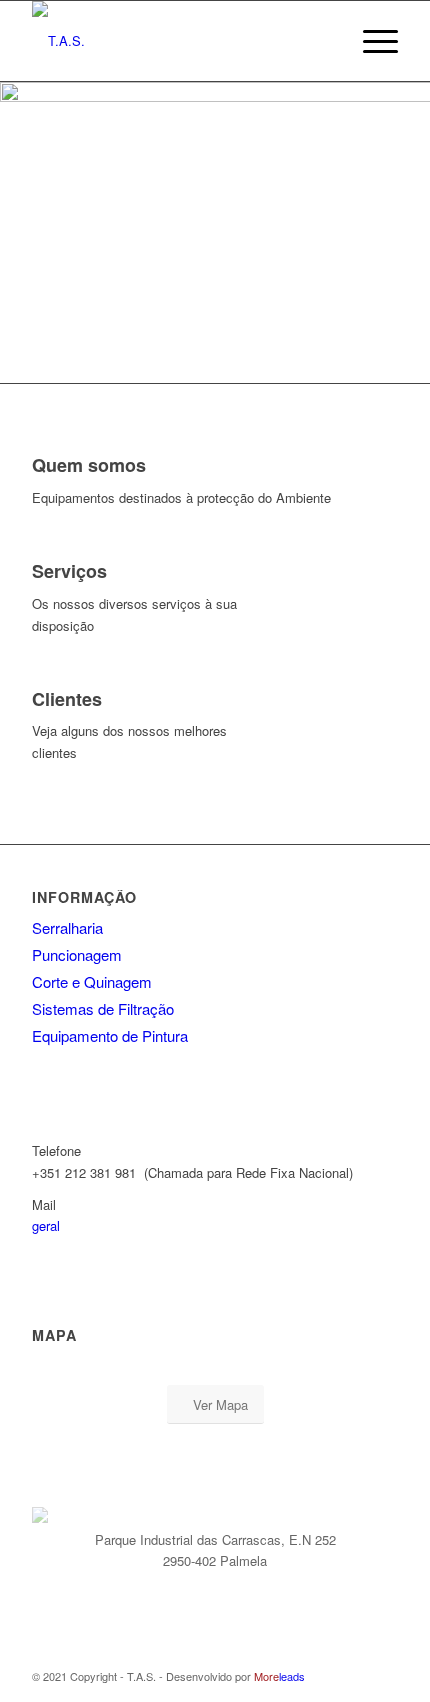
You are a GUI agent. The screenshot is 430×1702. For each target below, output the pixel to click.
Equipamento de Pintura (110, 1035)
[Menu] (370, 41)
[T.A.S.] (178, 41)
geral (46, 1225)
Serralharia (67, 927)
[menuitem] (323, 41)
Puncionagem (77, 954)
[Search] (323, 41)
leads (279, 1676)
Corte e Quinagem (92, 981)
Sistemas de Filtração (103, 1008)
